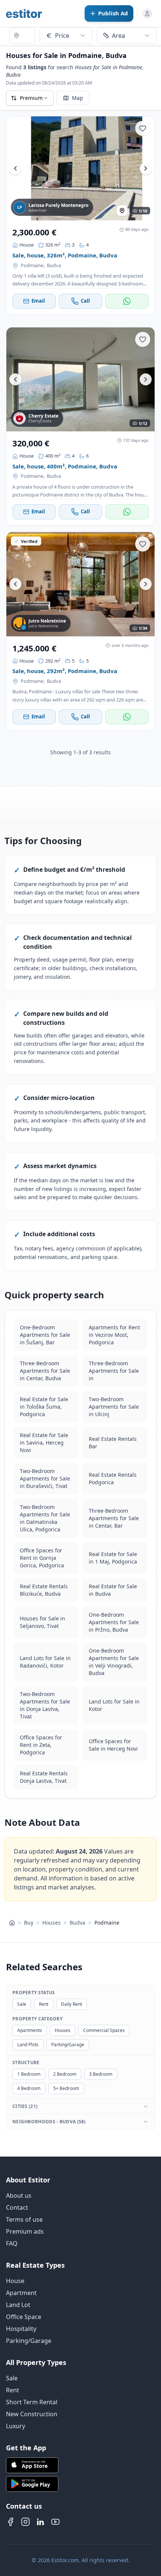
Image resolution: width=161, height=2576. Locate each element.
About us (19, 2195)
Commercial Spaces (104, 2030)
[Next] (146, 168)
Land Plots (28, 2045)
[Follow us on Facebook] (10, 2522)
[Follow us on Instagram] (25, 2522)
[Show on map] (122, 211)
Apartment (21, 2293)
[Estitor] (24, 13)
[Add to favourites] (143, 128)
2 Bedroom (65, 2074)
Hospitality (21, 2329)
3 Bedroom (101, 2074)
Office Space (24, 2317)
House (15, 2281)
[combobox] (22, 36)
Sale (22, 2004)
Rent (44, 2004)
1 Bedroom (29, 2074)
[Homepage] (12, 1922)
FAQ (12, 2243)
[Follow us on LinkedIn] (40, 2522)
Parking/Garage (68, 2045)
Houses (51, 1922)
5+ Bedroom (66, 2088)
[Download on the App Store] (80, 2465)
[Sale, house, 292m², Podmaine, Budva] (80, 584)
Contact (17, 2207)
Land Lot (18, 2305)
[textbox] (22, 36)
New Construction (32, 2414)
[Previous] (15, 168)
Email (38, 301)
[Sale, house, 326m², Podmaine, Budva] (80, 168)
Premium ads (25, 2231)
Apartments (30, 2030)
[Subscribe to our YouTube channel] (55, 2522)
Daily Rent (72, 2004)
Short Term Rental (32, 2402)
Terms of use (24, 2219)
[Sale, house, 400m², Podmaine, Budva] (80, 379)
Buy (29, 1922)
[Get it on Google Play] (80, 2484)
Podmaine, (33, 265)
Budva (54, 265)
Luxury (16, 2426)
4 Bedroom (29, 2088)
